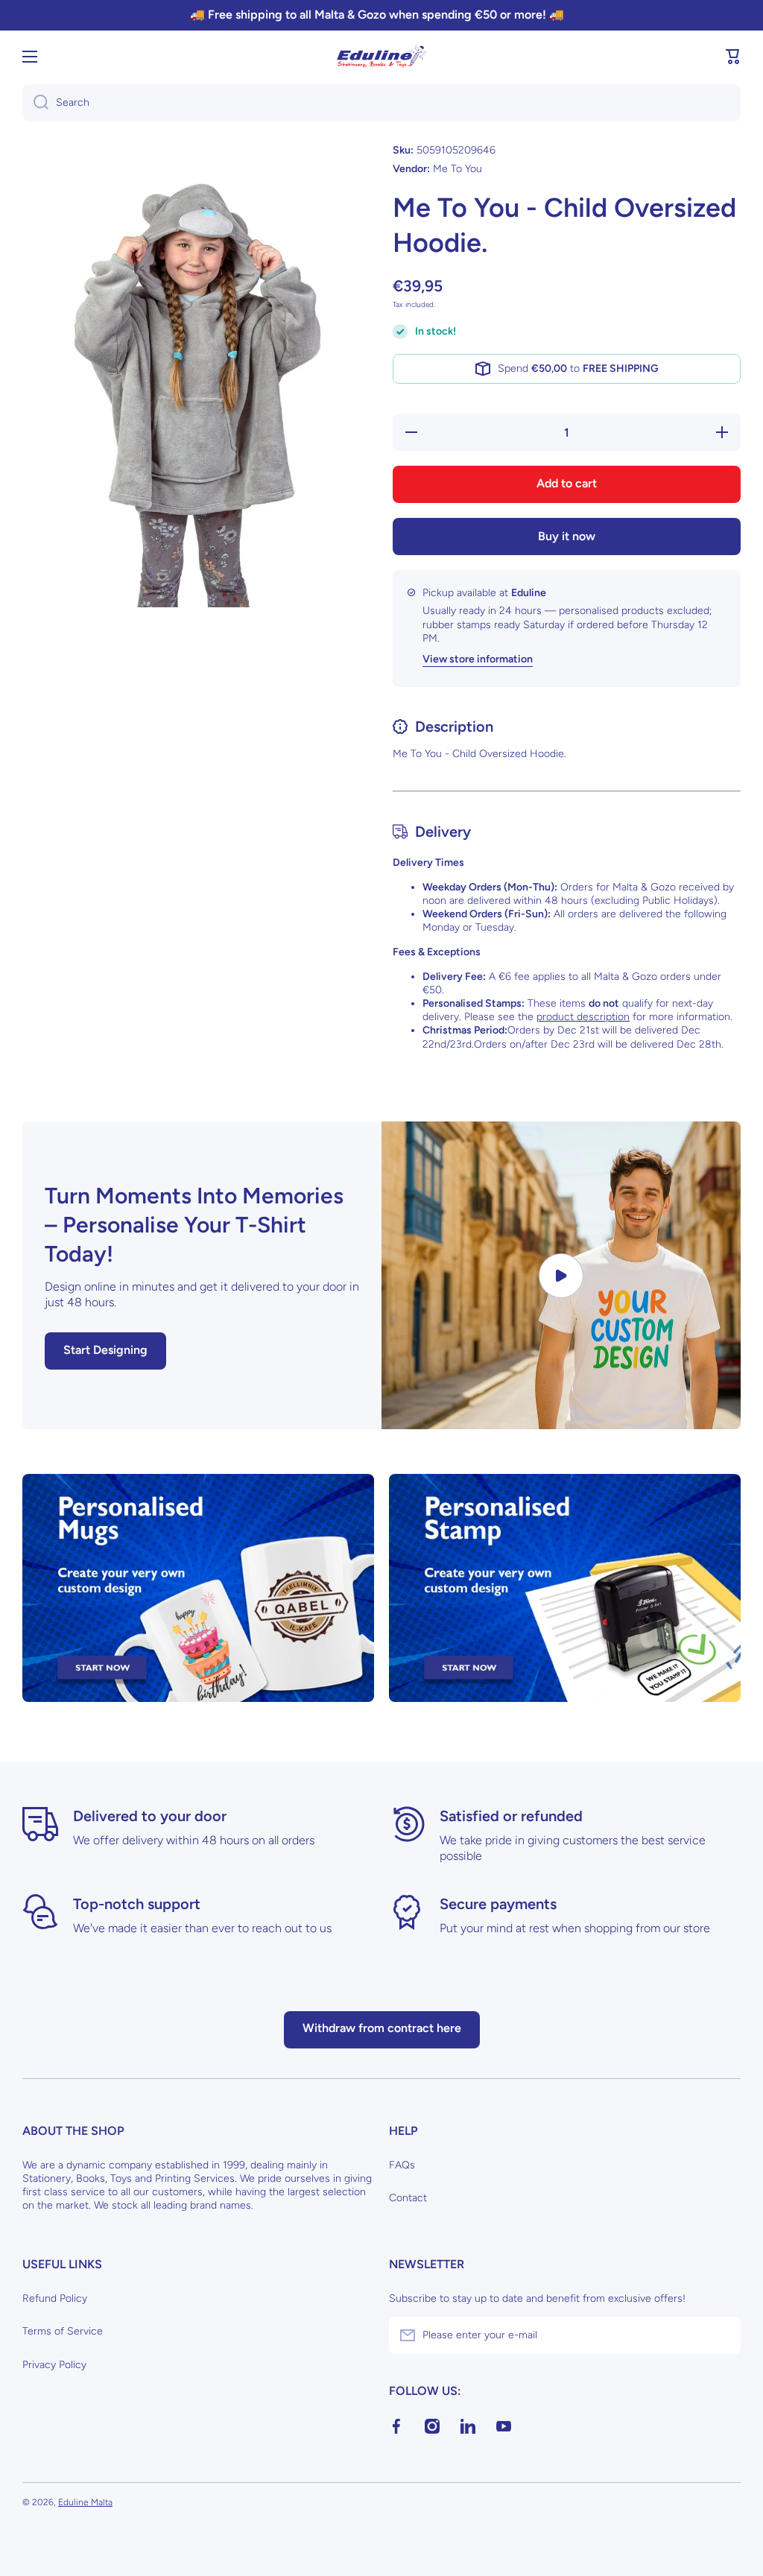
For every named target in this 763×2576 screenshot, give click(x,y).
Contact (408, 2198)
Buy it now (567, 536)
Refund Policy (55, 2298)
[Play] (561, 1276)
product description (583, 1017)
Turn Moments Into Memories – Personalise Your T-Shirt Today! (194, 1225)
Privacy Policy (54, 2365)
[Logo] (381, 57)
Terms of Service (63, 2331)
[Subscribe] (722, 2335)
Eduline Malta (85, 2502)
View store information (478, 659)
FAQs (402, 2165)
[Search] (35, 103)
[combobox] (381, 103)
